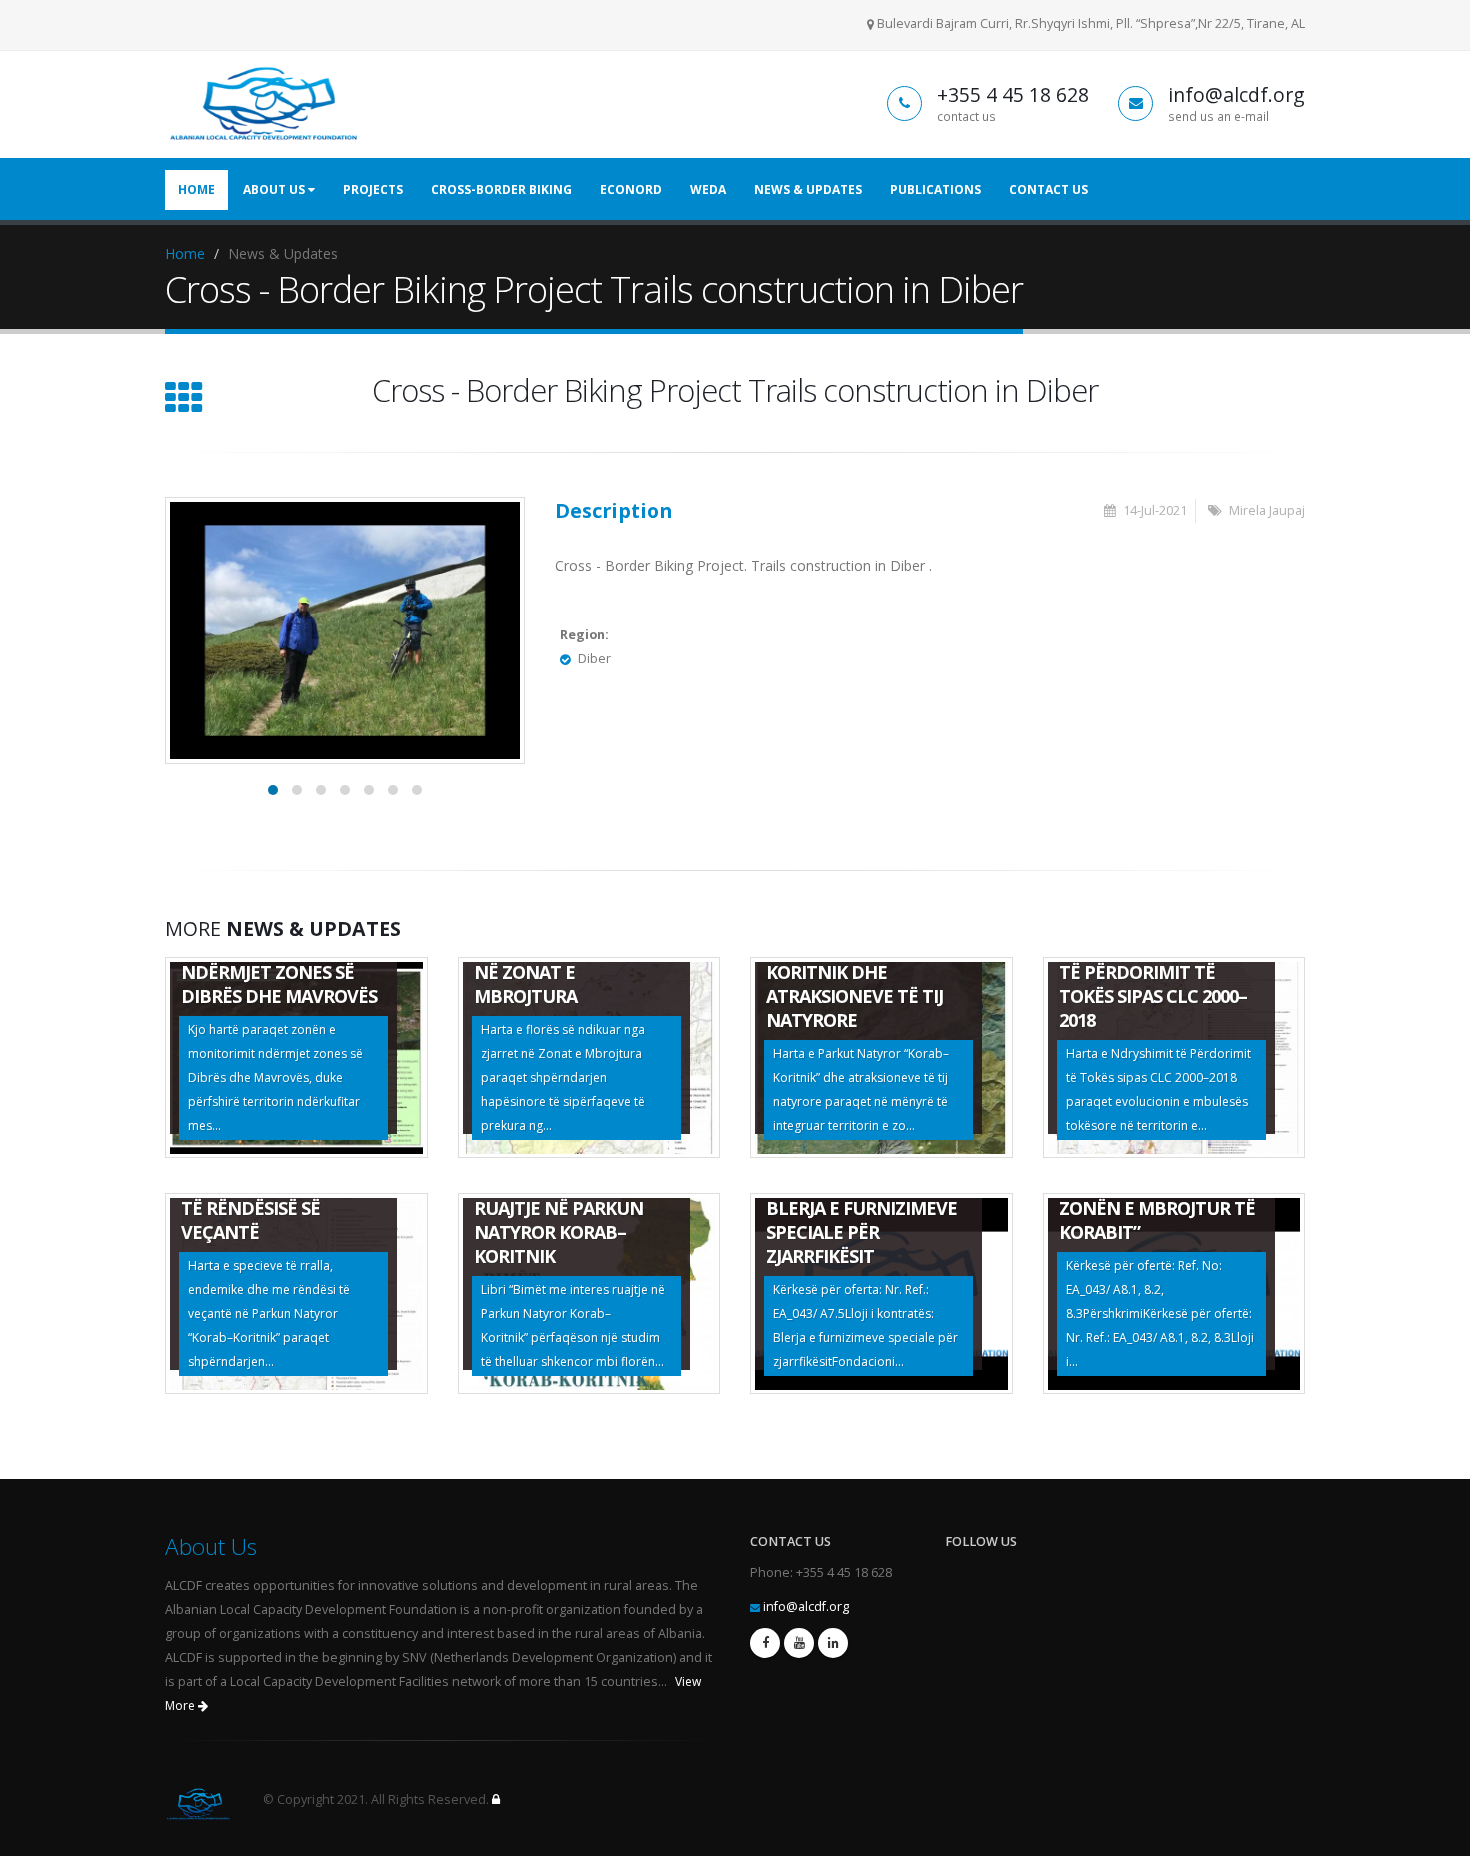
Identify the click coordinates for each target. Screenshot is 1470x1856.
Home (196, 189)
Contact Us (1048, 189)
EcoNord (631, 189)
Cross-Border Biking (501, 189)
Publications (935, 189)
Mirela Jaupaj (1267, 510)
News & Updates (808, 189)
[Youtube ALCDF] (799, 1643)
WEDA (708, 189)
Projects (373, 189)
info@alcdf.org (806, 1606)
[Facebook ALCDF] (765, 1643)
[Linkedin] (833, 1643)
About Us (275, 189)
